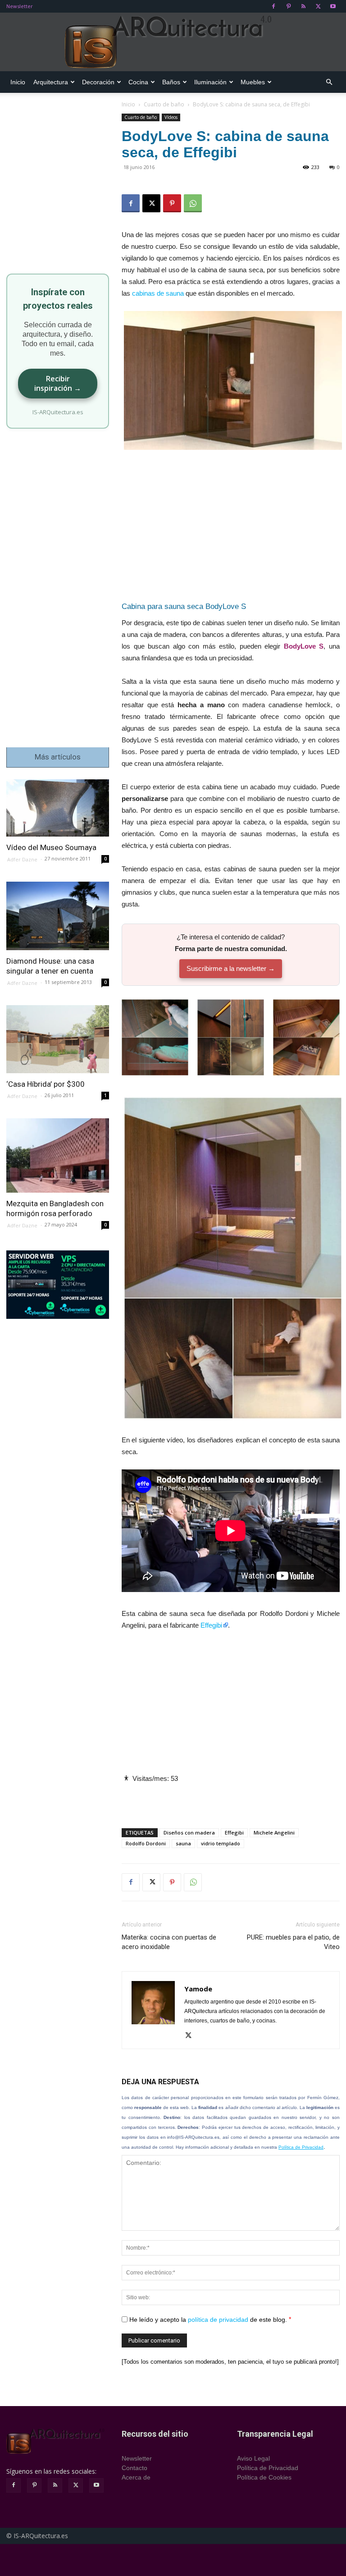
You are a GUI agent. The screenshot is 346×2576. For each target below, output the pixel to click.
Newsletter (20, 6)
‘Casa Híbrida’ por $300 (46, 1084)
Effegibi (211, 1625)
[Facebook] (273, 6)
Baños (171, 82)
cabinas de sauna (158, 293)
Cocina (138, 82)
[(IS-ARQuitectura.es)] (173, 42)
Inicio (18, 82)
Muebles (253, 82)
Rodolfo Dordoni (146, 1843)
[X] (318, 6)
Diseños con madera (189, 1832)
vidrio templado (221, 1843)
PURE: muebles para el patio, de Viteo (293, 1942)
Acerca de (136, 2477)
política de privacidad (218, 2319)
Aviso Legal (253, 2458)
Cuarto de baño (164, 104)
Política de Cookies (264, 2477)
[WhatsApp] (193, 203)
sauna (183, 1843)
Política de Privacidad (301, 2147)
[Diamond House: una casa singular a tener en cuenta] (58, 916)
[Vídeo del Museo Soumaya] (58, 808)
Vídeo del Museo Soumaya (51, 847)
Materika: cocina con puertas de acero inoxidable (169, 1942)
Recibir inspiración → (58, 383)
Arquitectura (51, 82)
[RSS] (303, 6)
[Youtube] (333, 6)
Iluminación (210, 82)
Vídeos (171, 117)
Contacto (134, 2468)
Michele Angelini (274, 1832)
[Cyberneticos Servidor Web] (58, 1285)
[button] (329, 82)
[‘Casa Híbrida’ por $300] (58, 1039)
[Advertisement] (231, 528)
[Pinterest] (288, 6)
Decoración (98, 82)
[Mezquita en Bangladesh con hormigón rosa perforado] (58, 1155)
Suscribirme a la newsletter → (231, 968)
